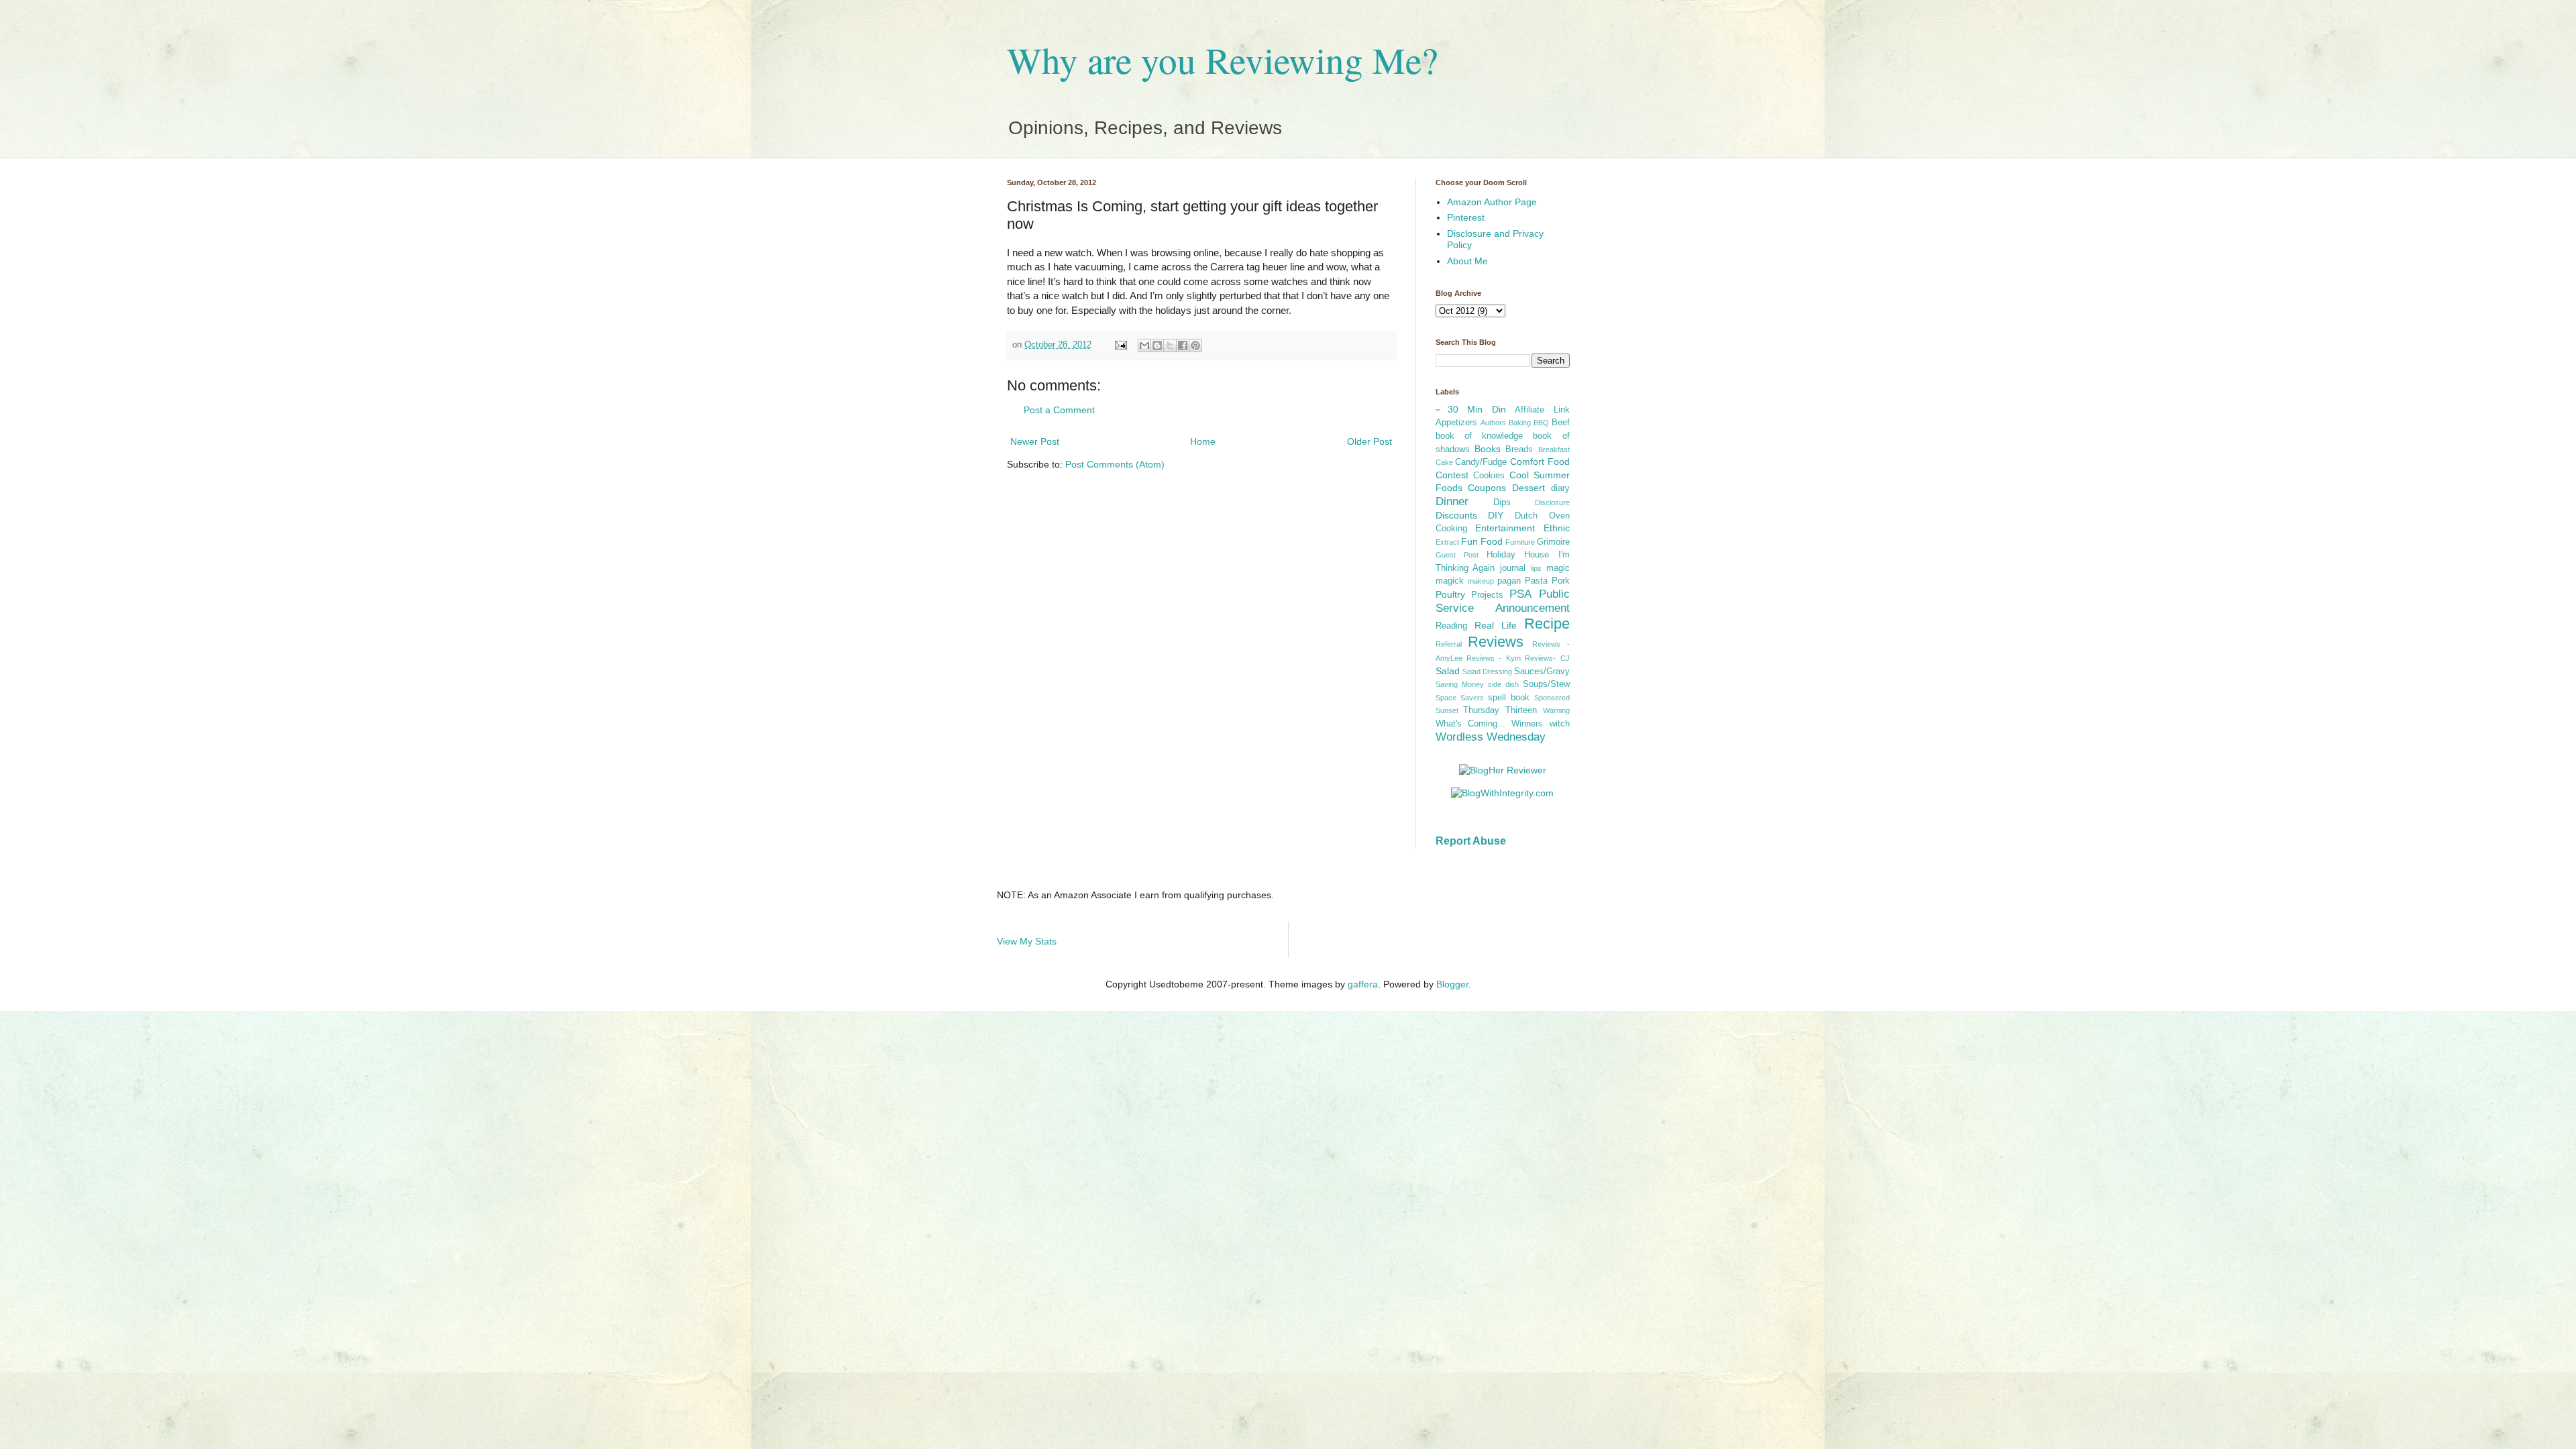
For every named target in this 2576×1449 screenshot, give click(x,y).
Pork (1561, 581)
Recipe (1547, 624)
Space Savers (1460, 698)
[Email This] (1144, 345)
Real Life (1496, 625)
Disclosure (1552, 502)
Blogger (1452, 984)
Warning (1556, 710)
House (1537, 555)
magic (1558, 568)
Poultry (1450, 594)
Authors (1493, 423)
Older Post (1370, 441)
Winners (1527, 724)
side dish (1503, 684)
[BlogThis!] (1157, 345)
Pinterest (1466, 217)
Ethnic (1557, 528)
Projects (1487, 595)
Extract (1447, 542)
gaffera (1363, 984)
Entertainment (1505, 528)
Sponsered (1552, 698)
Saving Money (1460, 684)
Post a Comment (1059, 410)
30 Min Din (1477, 409)
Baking (1520, 423)
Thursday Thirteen (1500, 710)
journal (1513, 568)
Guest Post (1457, 555)
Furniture (1520, 542)
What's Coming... (1470, 724)
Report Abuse (1471, 841)
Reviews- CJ (1547, 658)
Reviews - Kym (1494, 658)
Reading (1451, 626)
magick (1450, 581)
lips (1536, 568)
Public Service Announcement (1503, 601)
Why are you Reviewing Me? (1222, 59)
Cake (1444, 462)
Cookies (1489, 476)
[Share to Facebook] (1183, 345)
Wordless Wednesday (1491, 737)
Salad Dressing (1487, 672)
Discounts (1456, 515)
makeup (1481, 581)
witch (1560, 724)
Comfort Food (1540, 462)
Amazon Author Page (1492, 202)
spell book (1509, 698)
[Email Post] (1120, 345)
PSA (1520, 594)
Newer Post (1035, 441)
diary (1560, 488)
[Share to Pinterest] (1195, 345)
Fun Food (1482, 541)
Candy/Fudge (1481, 462)
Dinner (1452, 501)
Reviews (1496, 642)
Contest (1452, 475)
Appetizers (1456, 423)
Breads (1519, 449)
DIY (1496, 515)
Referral (1449, 644)
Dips (1502, 502)
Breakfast (1554, 449)
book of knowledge (1480, 436)
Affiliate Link (1542, 410)
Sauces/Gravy (1542, 672)
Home (1203, 441)
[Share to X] (1170, 345)
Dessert (1528, 488)
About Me (1467, 261)
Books (1488, 449)
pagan (1509, 581)
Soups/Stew (1546, 684)
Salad (1448, 671)
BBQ (1541, 423)
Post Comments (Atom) (1115, 464)
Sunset (1447, 710)
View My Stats (1027, 941)
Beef (1561, 423)
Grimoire (1553, 542)
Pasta (1536, 581)
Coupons (1487, 488)
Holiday (1501, 555)
